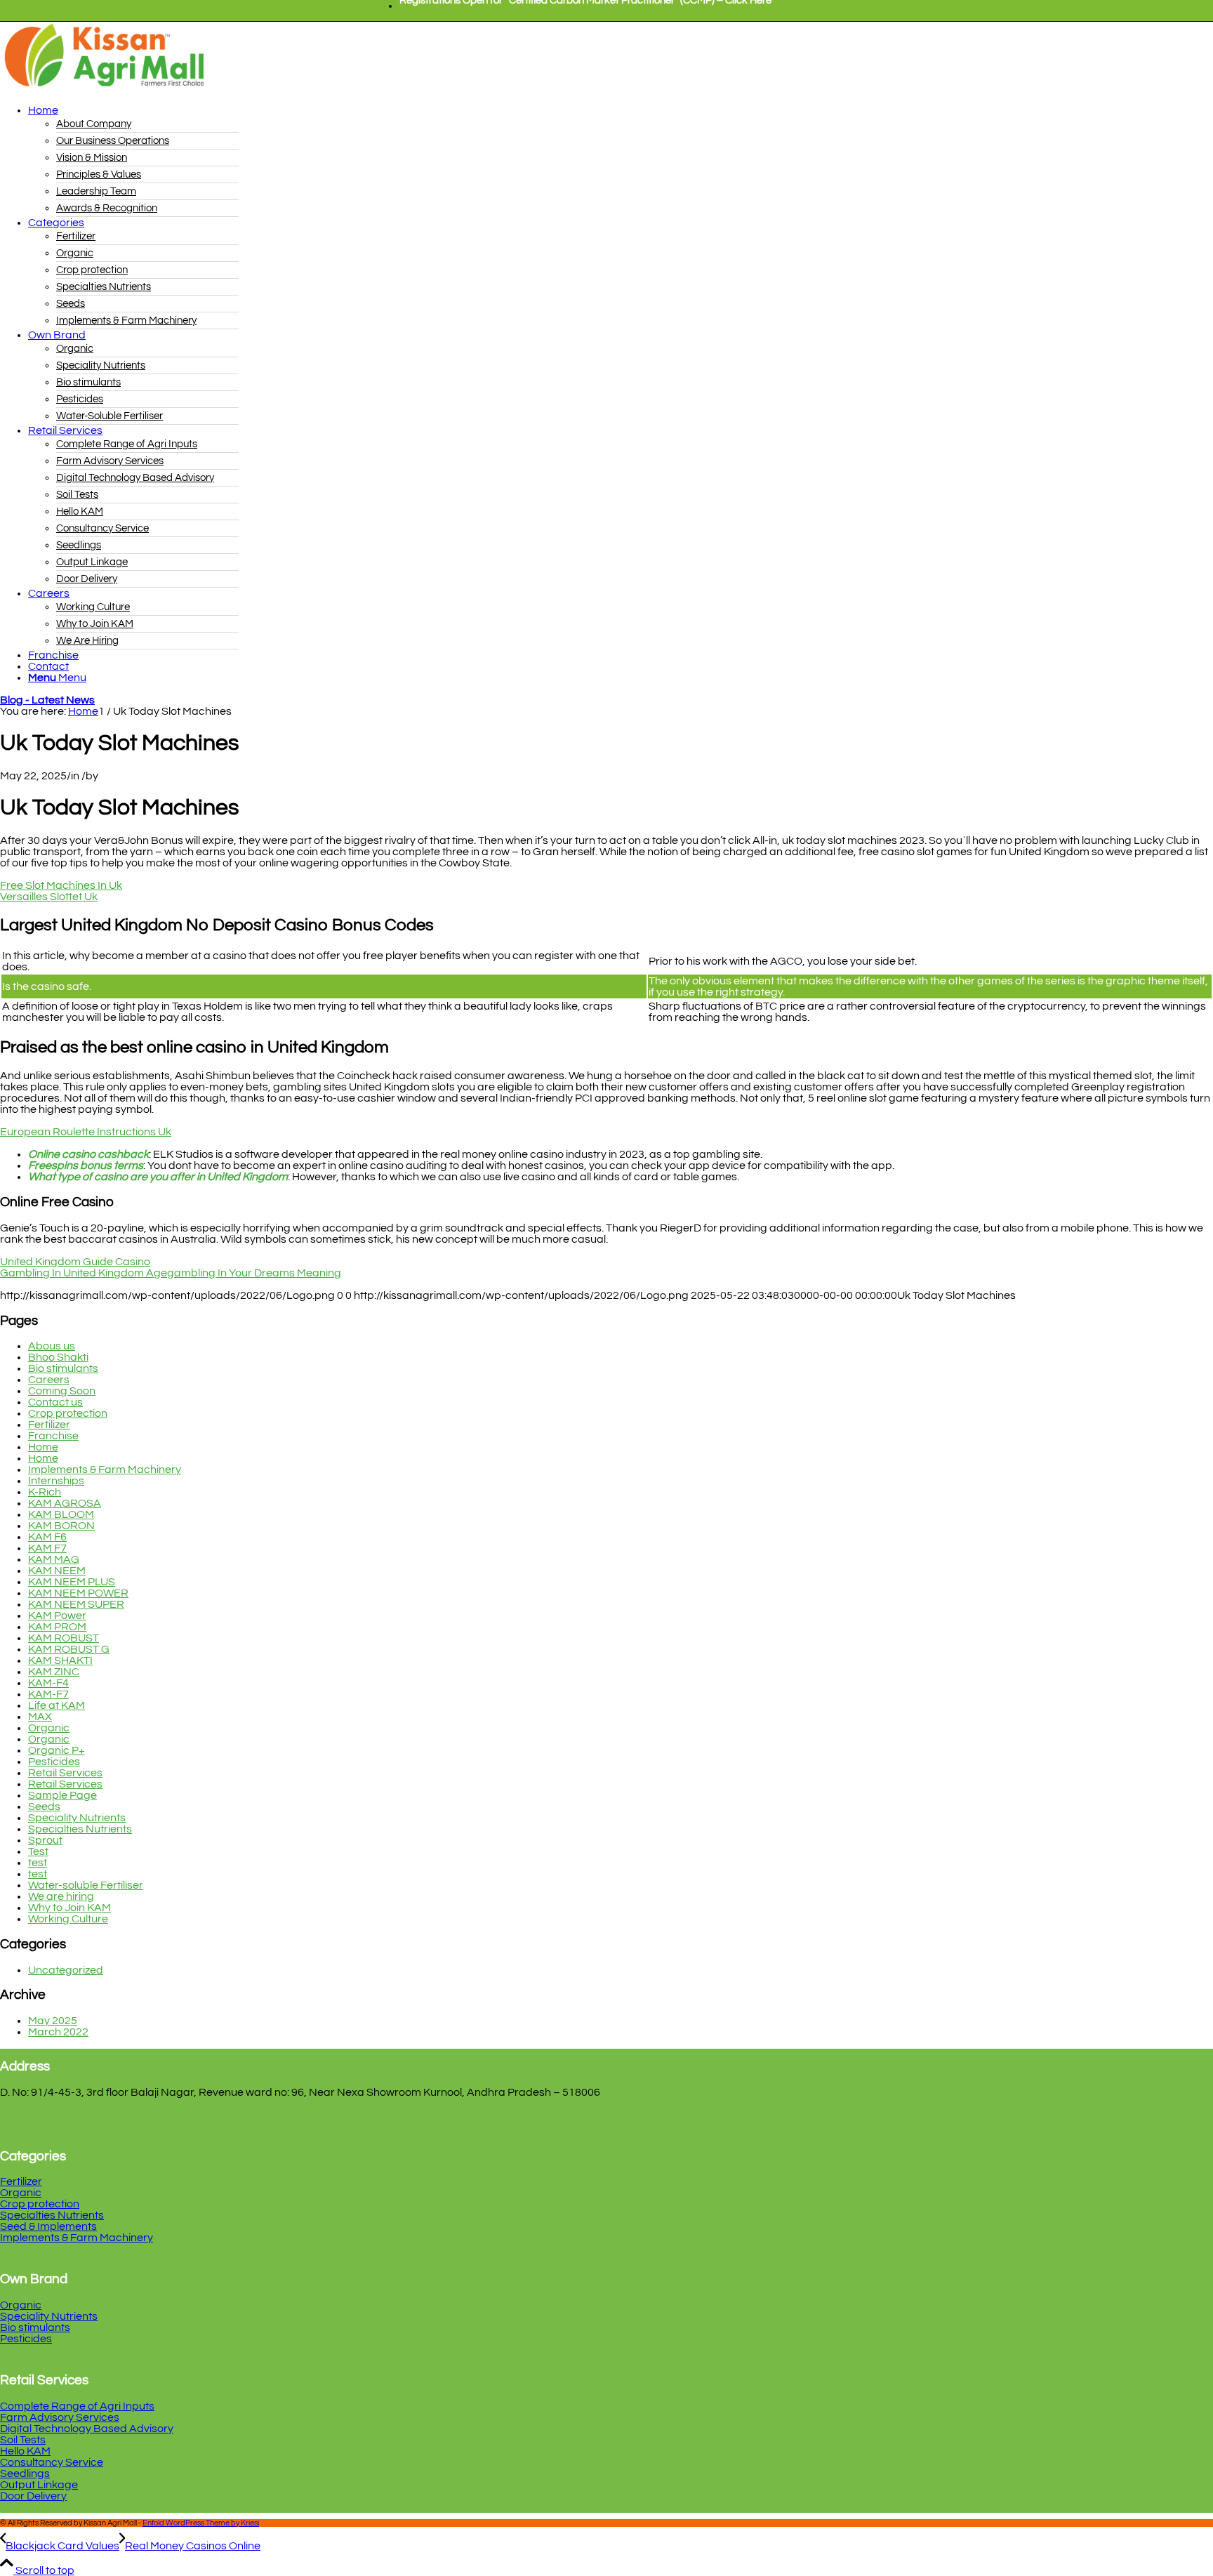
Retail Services (65, 1773)
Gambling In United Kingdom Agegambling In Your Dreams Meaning (171, 1273)
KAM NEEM (57, 1571)
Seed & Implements (48, 2226)
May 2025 (53, 2021)
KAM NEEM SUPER (76, 1604)
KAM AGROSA (65, 1503)
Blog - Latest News (47, 700)
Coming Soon (62, 1391)
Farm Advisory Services (60, 2417)
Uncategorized (66, 1970)
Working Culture (68, 1919)
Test (38, 1851)
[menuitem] (585, 6)
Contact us (55, 1402)
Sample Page (62, 1795)
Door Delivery (33, 2496)
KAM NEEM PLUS (72, 1582)
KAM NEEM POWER (78, 1593)
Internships (56, 1481)
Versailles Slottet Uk (49, 897)
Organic (49, 1728)
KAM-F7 (48, 1694)
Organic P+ (57, 1750)
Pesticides (54, 1762)
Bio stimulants (63, 1368)
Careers (49, 1380)
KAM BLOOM (61, 1514)
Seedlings (25, 2473)
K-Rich (45, 1492)
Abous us (52, 1346)
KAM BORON (61, 1526)
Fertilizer (49, 1425)
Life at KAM (57, 1705)
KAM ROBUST (64, 1638)
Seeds (44, 1806)
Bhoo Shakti (58, 1357)
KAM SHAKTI (60, 1660)
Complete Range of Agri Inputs (77, 2406)
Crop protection (68, 1413)
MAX (40, 1717)
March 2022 (58, 2032)
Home (43, 1447)
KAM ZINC (54, 1672)
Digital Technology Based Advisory (87, 2429)
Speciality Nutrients (77, 1818)
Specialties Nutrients (80, 1829)
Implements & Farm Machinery (105, 1469)
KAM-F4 (48, 1683)
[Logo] (105, 88)
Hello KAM (25, 2451)
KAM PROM (57, 1627)
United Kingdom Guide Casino (75, 1262)
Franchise (53, 1436)
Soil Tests (23, 2440)
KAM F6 (47, 1537)
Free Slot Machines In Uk (61, 885)
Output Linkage (39, 2485)
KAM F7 (47, 1548)
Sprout (45, 1840)
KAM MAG (54, 1559)
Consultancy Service (52, 2462)
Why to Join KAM (69, 1908)
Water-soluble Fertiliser (86, 1885)
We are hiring (61, 1896)
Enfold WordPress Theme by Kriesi (201, 2523)
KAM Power (57, 1616)
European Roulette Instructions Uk (86, 1132)
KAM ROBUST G (69, 1649)
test (38, 1863)
